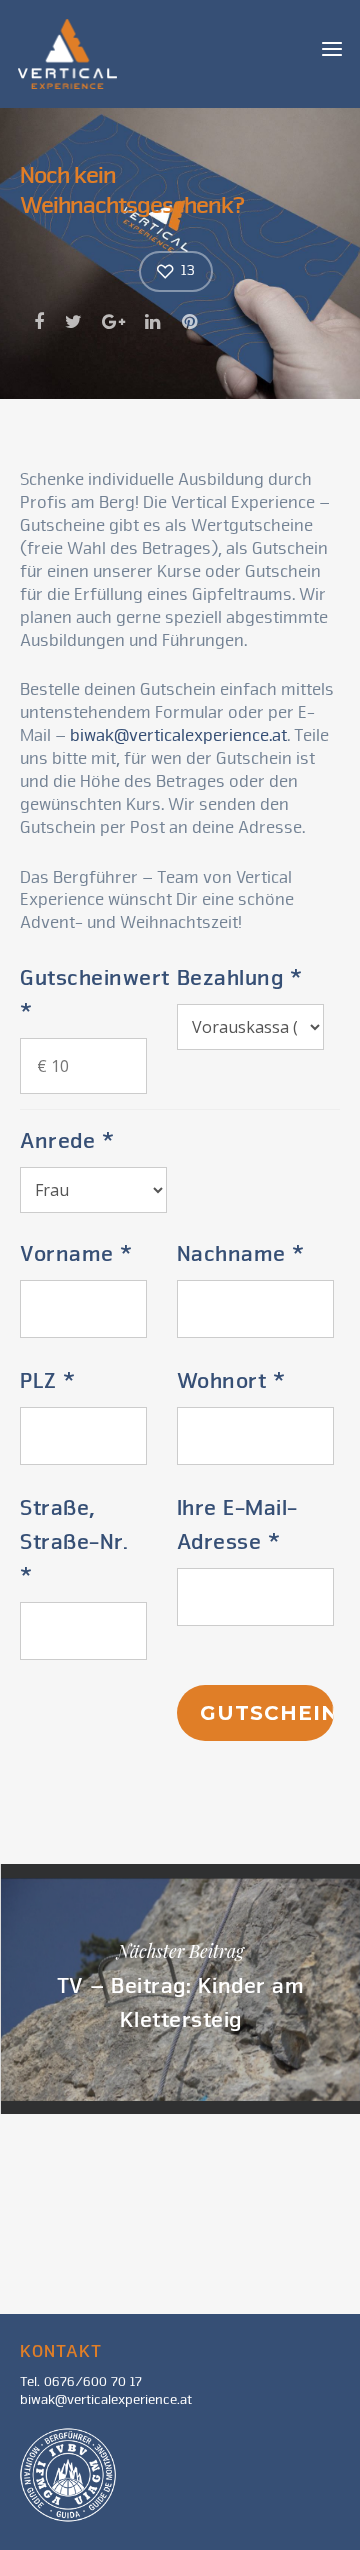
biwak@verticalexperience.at (178, 736)
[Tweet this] (74, 322)
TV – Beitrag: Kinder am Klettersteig (180, 1989)
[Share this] (40, 322)
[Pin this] (191, 322)
